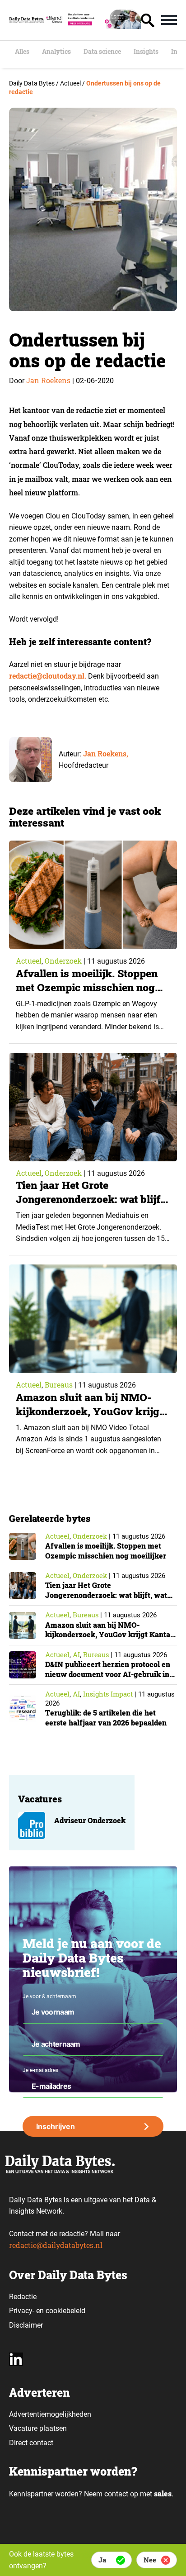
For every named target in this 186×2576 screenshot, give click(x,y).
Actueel (29, 961)
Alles (22, 52)
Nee (150, 2560)
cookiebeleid (65, 2311)
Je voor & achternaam (49, 1996)
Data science (102, 52)
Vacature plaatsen (38, 2428)
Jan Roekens (48, 380)
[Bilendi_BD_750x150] (93, 26)
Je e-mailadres (40, 2070)
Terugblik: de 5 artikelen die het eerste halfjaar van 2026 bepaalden (106, 1718)
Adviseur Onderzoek (90, 1820)
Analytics (56, 52)
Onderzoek (63, 961)
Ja (102, 2560)
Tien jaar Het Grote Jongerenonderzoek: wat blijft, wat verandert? (91, 1199)
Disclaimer (26, 2325)
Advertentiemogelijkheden (50, 2414)
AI (76, 1654)
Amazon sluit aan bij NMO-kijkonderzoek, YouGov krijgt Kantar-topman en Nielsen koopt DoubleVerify (89, 1418)
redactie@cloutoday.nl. (48, 676)
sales (163, 2493)
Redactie (23, 2297)
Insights (146, 52)
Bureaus (59, 1385)
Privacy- (22, 2311)
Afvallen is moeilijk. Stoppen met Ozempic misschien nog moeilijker (87, 987)
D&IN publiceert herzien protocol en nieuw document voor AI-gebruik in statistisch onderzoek (108, 1674)
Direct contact (32, 2443)
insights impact (108, 1694)
